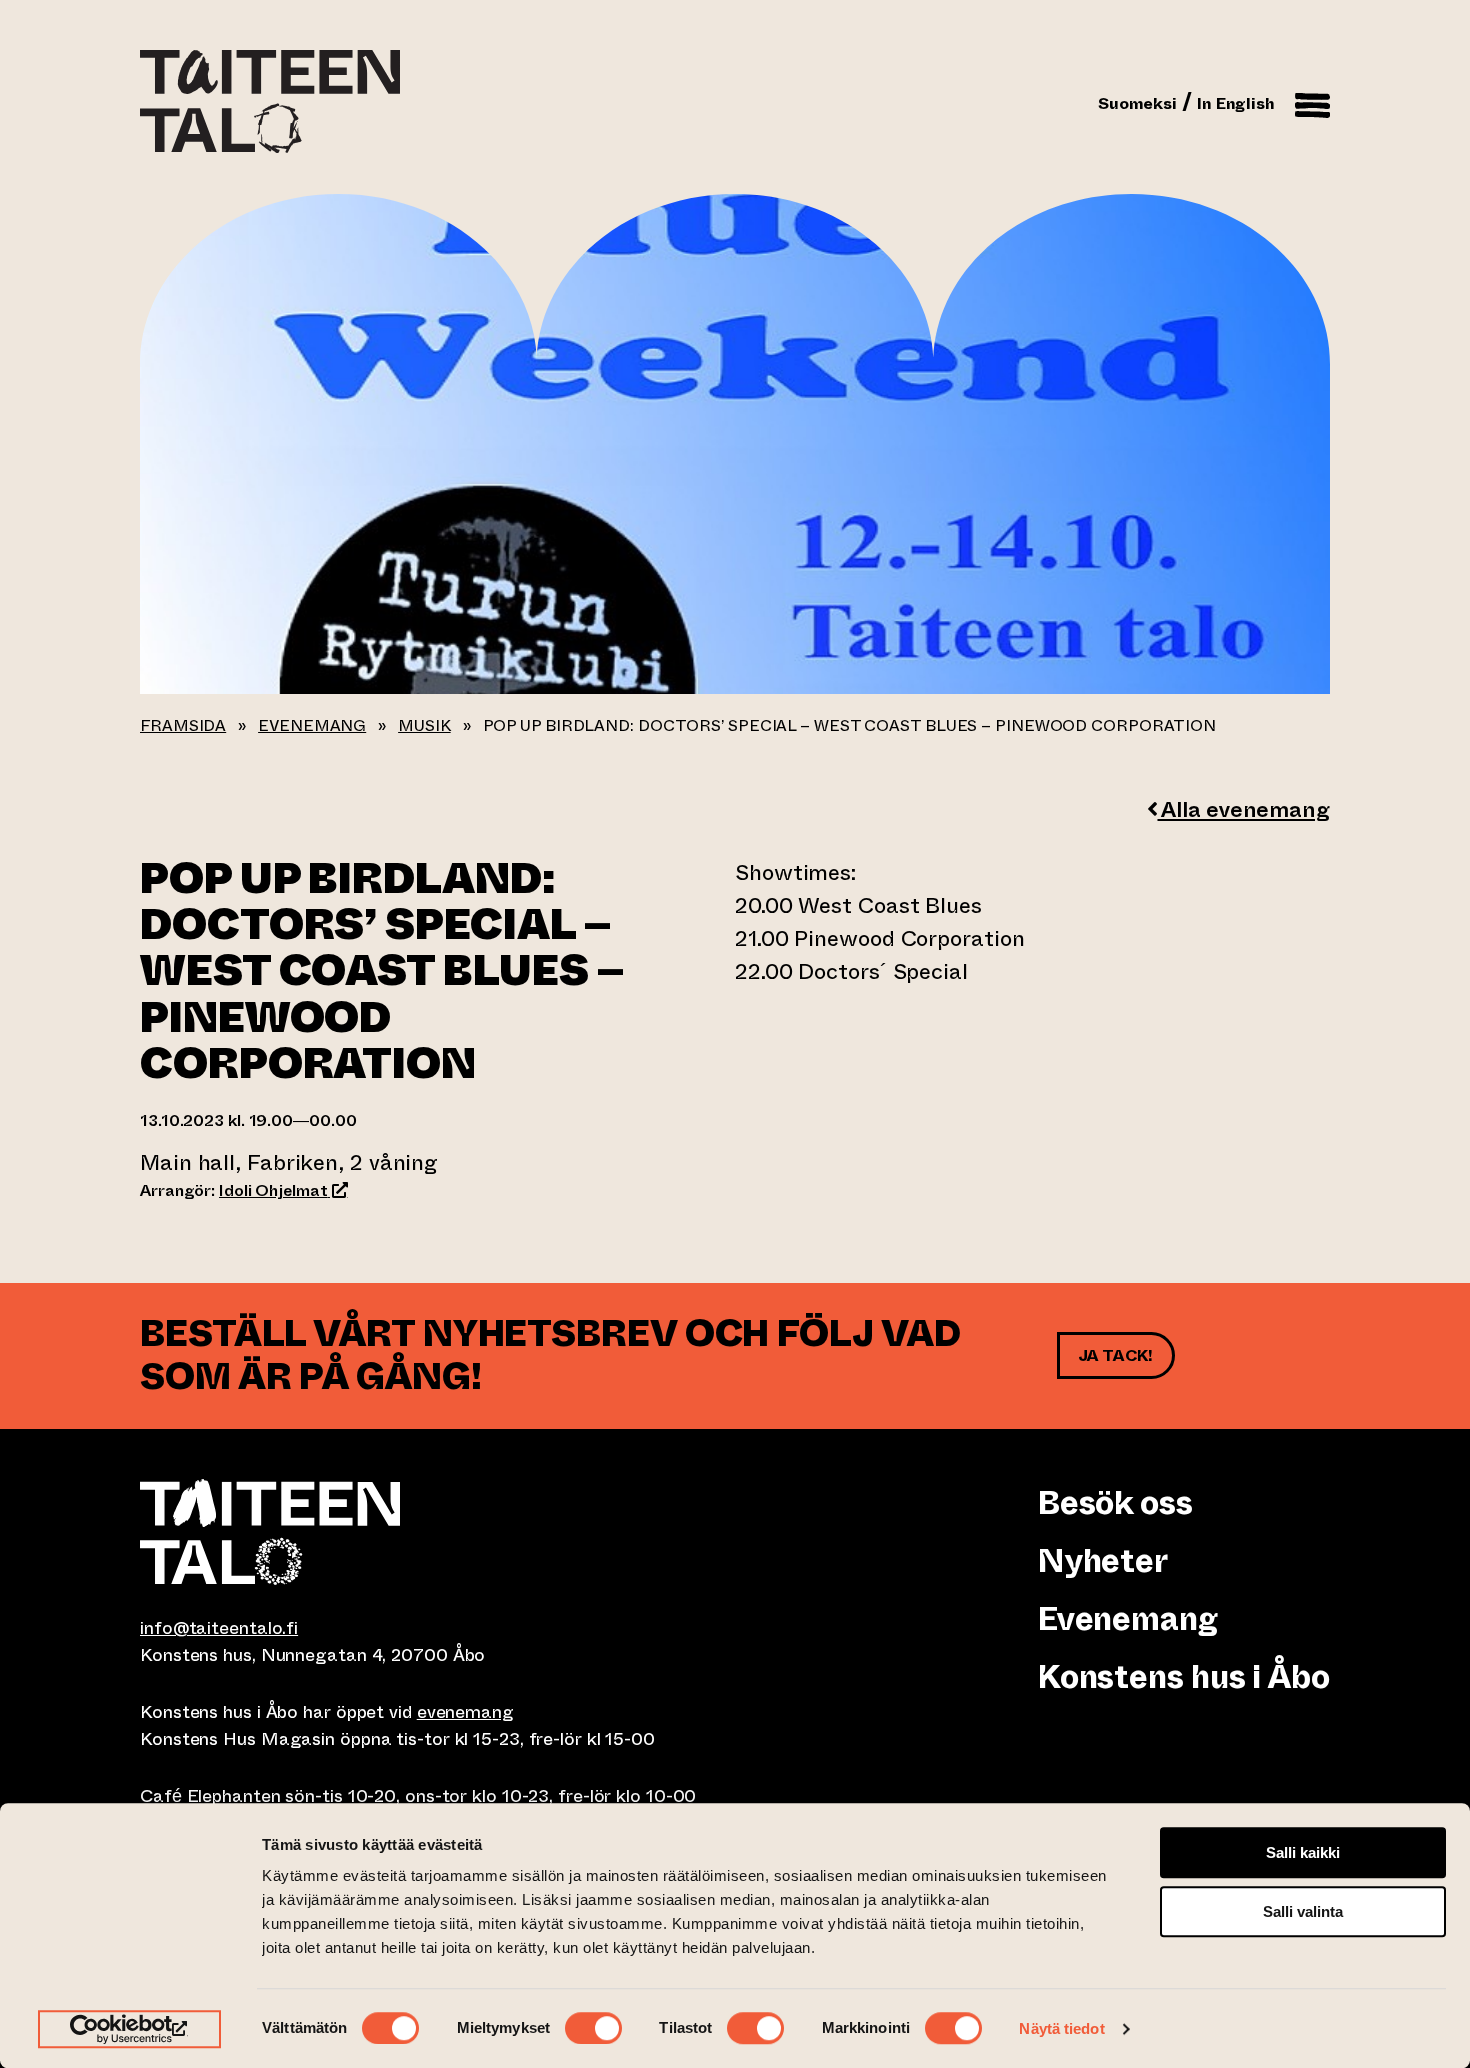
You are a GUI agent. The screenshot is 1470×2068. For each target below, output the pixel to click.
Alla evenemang (1243, 809)
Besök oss (1115, 1503)
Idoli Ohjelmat (283, 1190)
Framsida (183, 725)
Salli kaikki (1303, 1852)
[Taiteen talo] (437, 1532)
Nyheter (1102, 1561)
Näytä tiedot (1061, 2028)
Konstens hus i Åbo (1183, 1677)
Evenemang (312, 725)
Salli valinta (1303, 1911)
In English (1236, 103)
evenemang (465, 1712)
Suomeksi (1137, 103)
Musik (424, 725)
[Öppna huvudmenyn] (1312, 102)
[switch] (593, 2028)
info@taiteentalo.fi (219, 1628)
